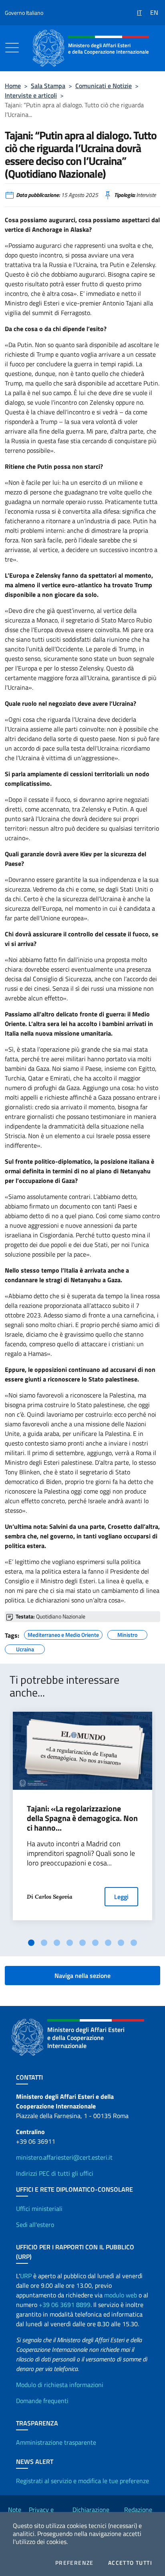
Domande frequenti (42, 2401)
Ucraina (25, 1648)
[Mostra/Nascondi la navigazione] (12, 48)
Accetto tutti (130, 2563)
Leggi (121, 1897)
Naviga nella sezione (82, 1976)
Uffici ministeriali (39, 2209)
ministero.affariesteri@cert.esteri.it (64, 2157)
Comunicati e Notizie (104, 86)
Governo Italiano (24, 13)
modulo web (121, 2295)
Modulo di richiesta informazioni (60, 2385)
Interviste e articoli (31, 95)
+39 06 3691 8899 (65, 2305)
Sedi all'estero (35, 2225)
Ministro (127, 1634)
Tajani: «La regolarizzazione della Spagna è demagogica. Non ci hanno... (82, 1818)
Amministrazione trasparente (56, 2442)
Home (13, 86)
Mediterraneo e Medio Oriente (63, 1634)
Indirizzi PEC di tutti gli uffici (55, 2173)
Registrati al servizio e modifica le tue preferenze (82, 2481)
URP (26, 2276)
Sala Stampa (48, 86)
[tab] (31, 1943)
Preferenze (74, 2563)
